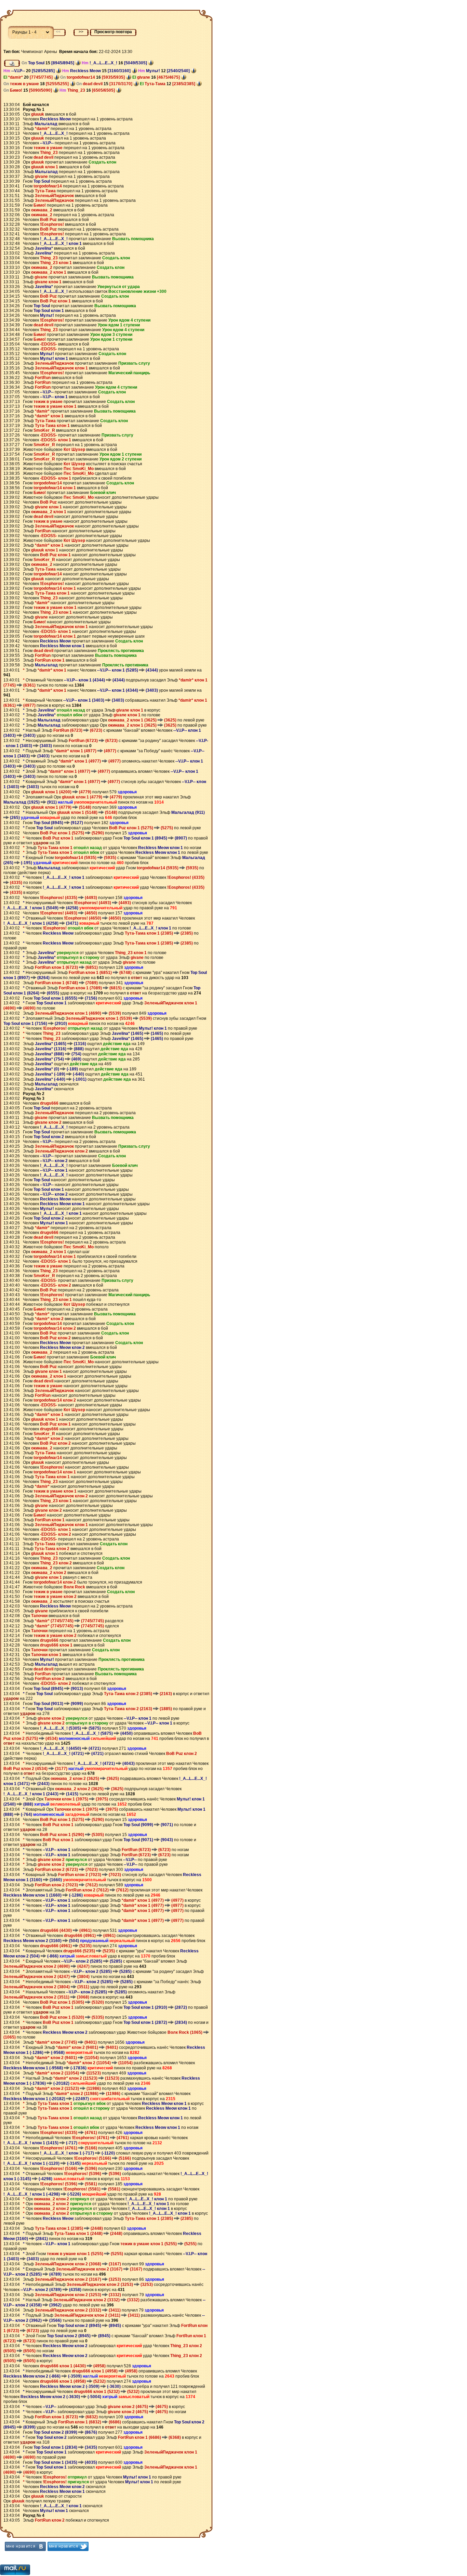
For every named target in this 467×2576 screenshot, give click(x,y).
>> (81, 32)
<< (58, 32)
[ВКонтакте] (25, 2546)
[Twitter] (68, 2546)
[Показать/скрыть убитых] (12, 63)
